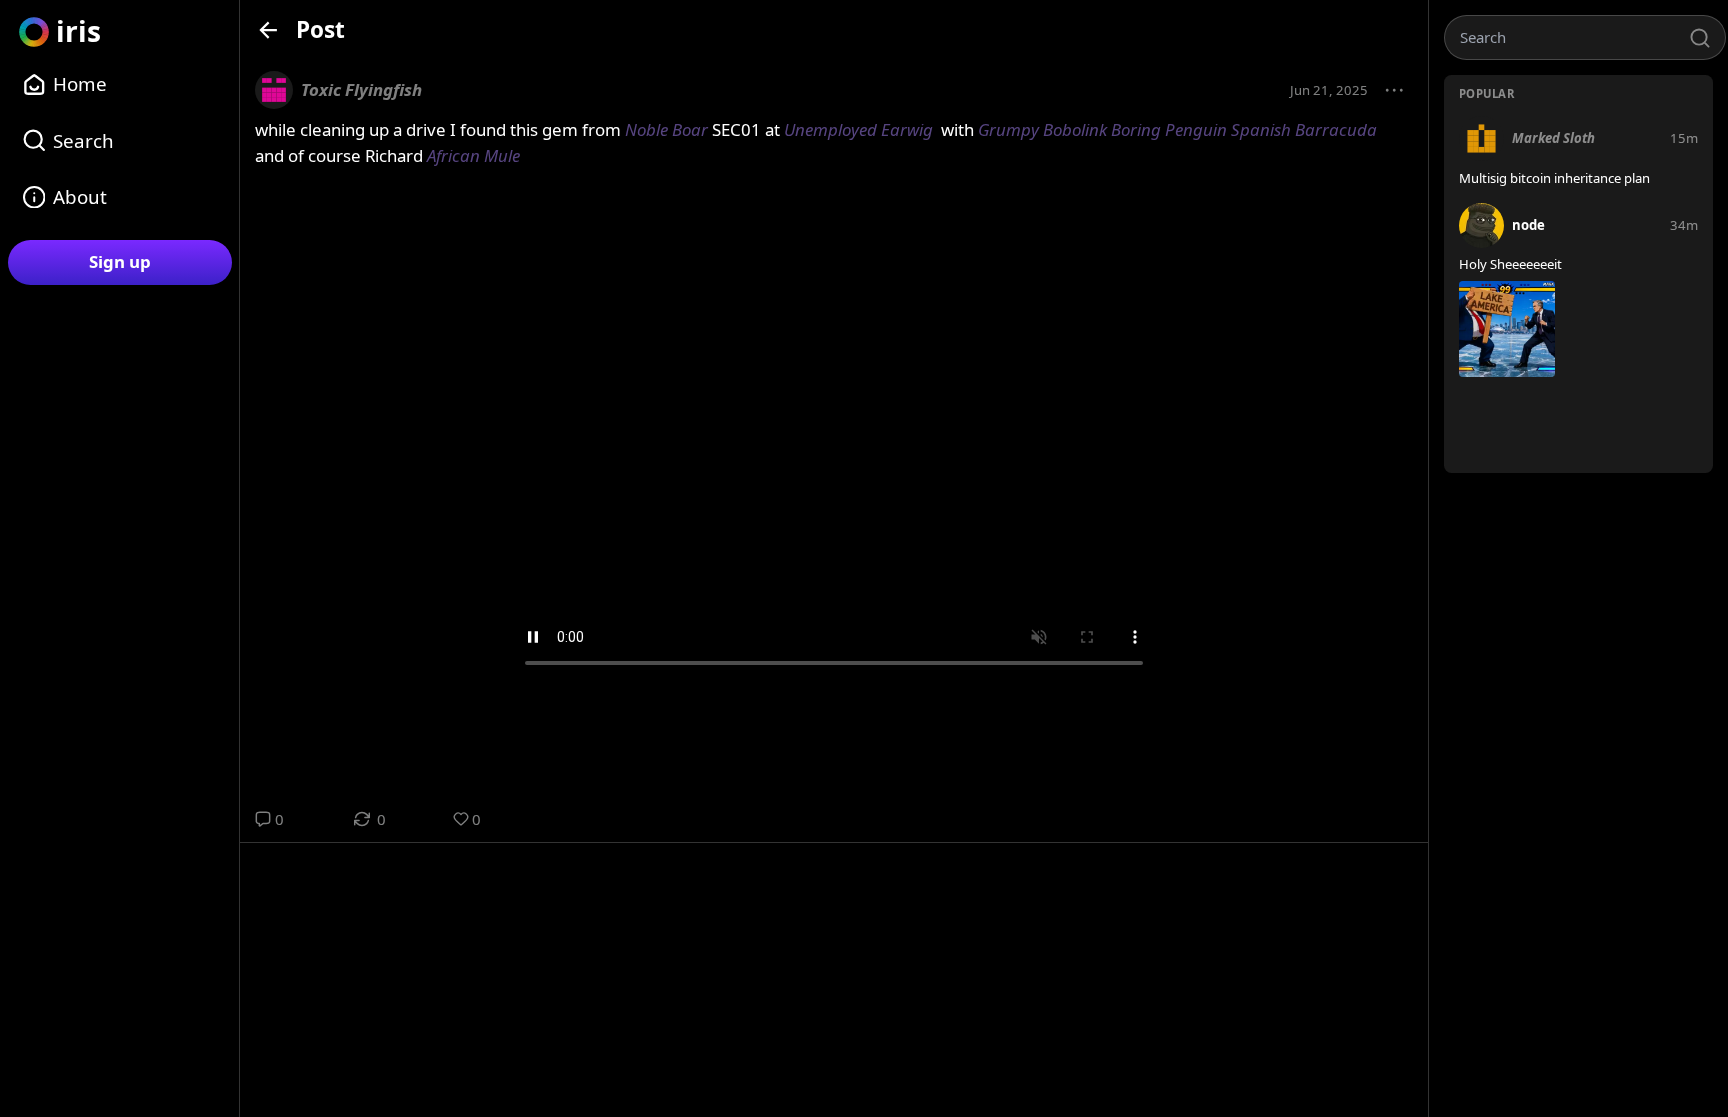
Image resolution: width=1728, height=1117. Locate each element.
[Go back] (268, 29)
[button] (1395, 91)
